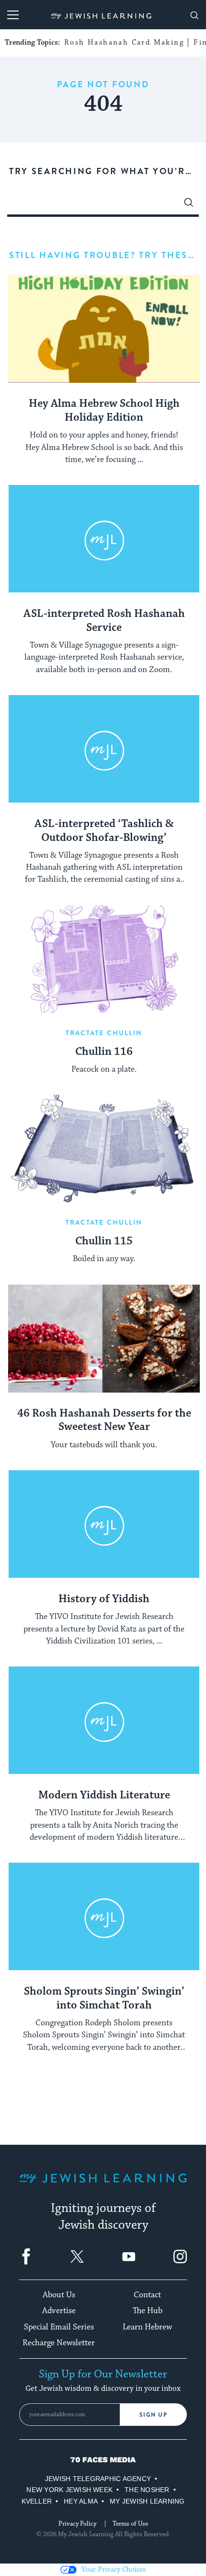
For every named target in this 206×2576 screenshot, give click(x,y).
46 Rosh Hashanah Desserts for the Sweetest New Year (104, 1421)
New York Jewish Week (69, 2490)
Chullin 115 (104, 1241)
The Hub (148, 2311)
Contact (147, 2295)
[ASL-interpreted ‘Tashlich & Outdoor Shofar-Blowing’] (104, 749)
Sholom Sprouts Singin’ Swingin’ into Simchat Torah (104, 1999)
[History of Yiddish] (104, 1524)
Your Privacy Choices (114, 2570)
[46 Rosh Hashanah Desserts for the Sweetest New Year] (104, 1339)
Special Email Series (59, 2327)
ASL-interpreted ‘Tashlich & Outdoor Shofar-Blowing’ (104, 831)
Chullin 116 (104, 1052)
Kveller (37, 2501)
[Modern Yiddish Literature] (104, 1720)
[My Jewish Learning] (103, 2186)
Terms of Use (130, 2524)
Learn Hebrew (147, 2327)
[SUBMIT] (189, 205)
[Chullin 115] (104, 1149)
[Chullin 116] (104, 959)
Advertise (59, 2311)
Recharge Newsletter (59, 2343)
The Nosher (147, 2490)
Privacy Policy (77, 2524)
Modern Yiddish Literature (104, 1796)
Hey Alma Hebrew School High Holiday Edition (104, 411)
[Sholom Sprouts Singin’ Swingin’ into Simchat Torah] (104, 1917)
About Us (59, 2295)
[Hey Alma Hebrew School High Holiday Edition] (104, 329)
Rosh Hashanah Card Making (124, 42)
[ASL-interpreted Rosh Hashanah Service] (104, 539)
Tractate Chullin (104, 1033)
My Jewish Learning (147, 2501)
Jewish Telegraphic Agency (98, 2479)
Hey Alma (81, 2501)
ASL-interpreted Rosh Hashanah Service (104, 621)
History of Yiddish (104, 1599)
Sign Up (154, 2415)
